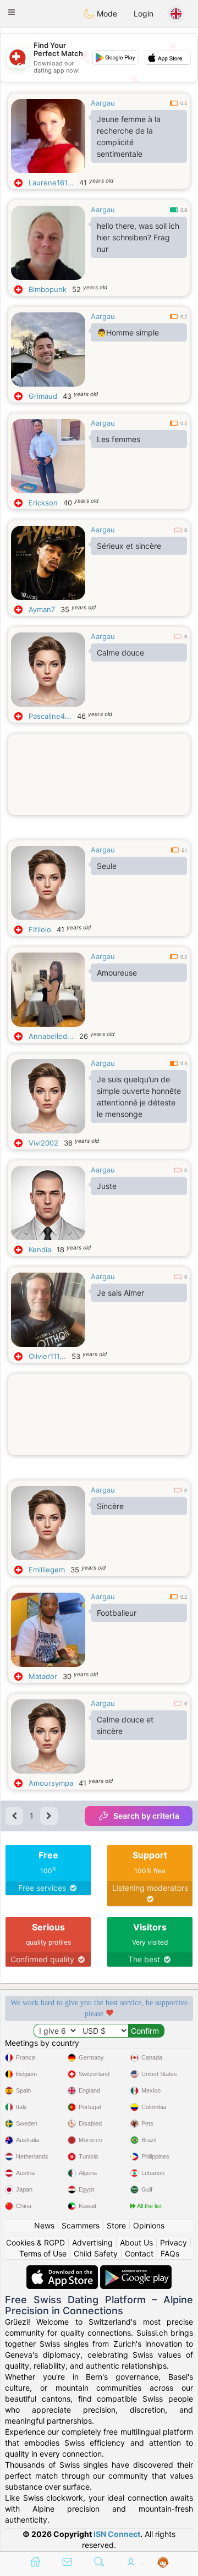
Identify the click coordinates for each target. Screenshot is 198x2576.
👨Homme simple (128, 332)
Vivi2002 (43, 1143)
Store (116, 2225)
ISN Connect (117, 2534)
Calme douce (120, 653)
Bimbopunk (48, 289)
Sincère (110, 1506)
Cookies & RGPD (35, 2242)
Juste (107, 1186)
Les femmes (119, 439)
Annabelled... (51, 1036)
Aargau (103, 103)
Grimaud (43, 396)
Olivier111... (47, 1356)
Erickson (43, 503)
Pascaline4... (50, 716)
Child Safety (96, 2253)
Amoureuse (117, 973)
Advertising (92, 2242)
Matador (43, 1676)
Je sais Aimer (120, 1293)
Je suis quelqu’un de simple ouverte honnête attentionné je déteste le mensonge (139, 1097)
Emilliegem (47, 1570)
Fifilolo (40, 929)
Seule (107, 866)
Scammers (81, 2225)
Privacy (174, 2242)
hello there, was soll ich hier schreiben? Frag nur (138, 237)
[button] (12, 12)
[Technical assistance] (163, 2563)
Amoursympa (51, 1783)
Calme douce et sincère (125, 1725)
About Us (136, 2242)
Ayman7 (42, 609)
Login (144, 13)
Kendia (40, 1250)
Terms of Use (43, 2253)
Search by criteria (146, 1816)
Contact (139, 2253)
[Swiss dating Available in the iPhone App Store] (63, 2270)
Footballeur (117, 1613)
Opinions (149, 2225)
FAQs (170, 2253)
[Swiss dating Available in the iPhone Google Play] (136, 2270)
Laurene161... (51, 183)
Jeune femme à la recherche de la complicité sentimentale (129, 136)
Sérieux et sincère (129, 546)
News (44, 2225)
